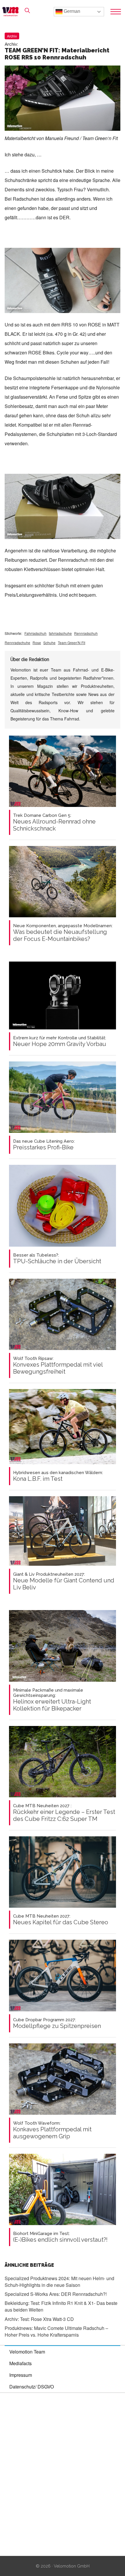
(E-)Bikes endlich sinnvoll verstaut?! (60, 2237)
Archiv (12, 36)
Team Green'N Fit (72, 643)
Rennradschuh (86, 633)
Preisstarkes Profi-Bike (44, 1145)
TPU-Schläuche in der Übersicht (57, 1259)
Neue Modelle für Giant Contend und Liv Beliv (64, 1581)
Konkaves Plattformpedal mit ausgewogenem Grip (52, 2130)
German (71, 11)
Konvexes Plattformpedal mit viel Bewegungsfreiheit (58, 1365)
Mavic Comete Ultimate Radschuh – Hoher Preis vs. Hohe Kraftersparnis (56, 2331)
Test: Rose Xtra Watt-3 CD (39, 2319)
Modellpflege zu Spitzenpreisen (57, 2023)
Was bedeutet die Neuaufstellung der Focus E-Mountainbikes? (63, 933)
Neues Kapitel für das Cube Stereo (61, 1920)
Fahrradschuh (35, 633)
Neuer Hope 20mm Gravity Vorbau (60, 1041)
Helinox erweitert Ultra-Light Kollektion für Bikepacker (52, 1700)
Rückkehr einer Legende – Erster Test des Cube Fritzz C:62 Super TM (64, 1813)
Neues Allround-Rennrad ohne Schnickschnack (54, 822)
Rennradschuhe (17, 643)
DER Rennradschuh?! (56, 2294)
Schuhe (49, 643)
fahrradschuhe (60, 633)
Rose (37, 643)
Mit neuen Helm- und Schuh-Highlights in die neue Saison (59, 2282)
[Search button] (27, 10)
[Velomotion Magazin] (12, 12)
